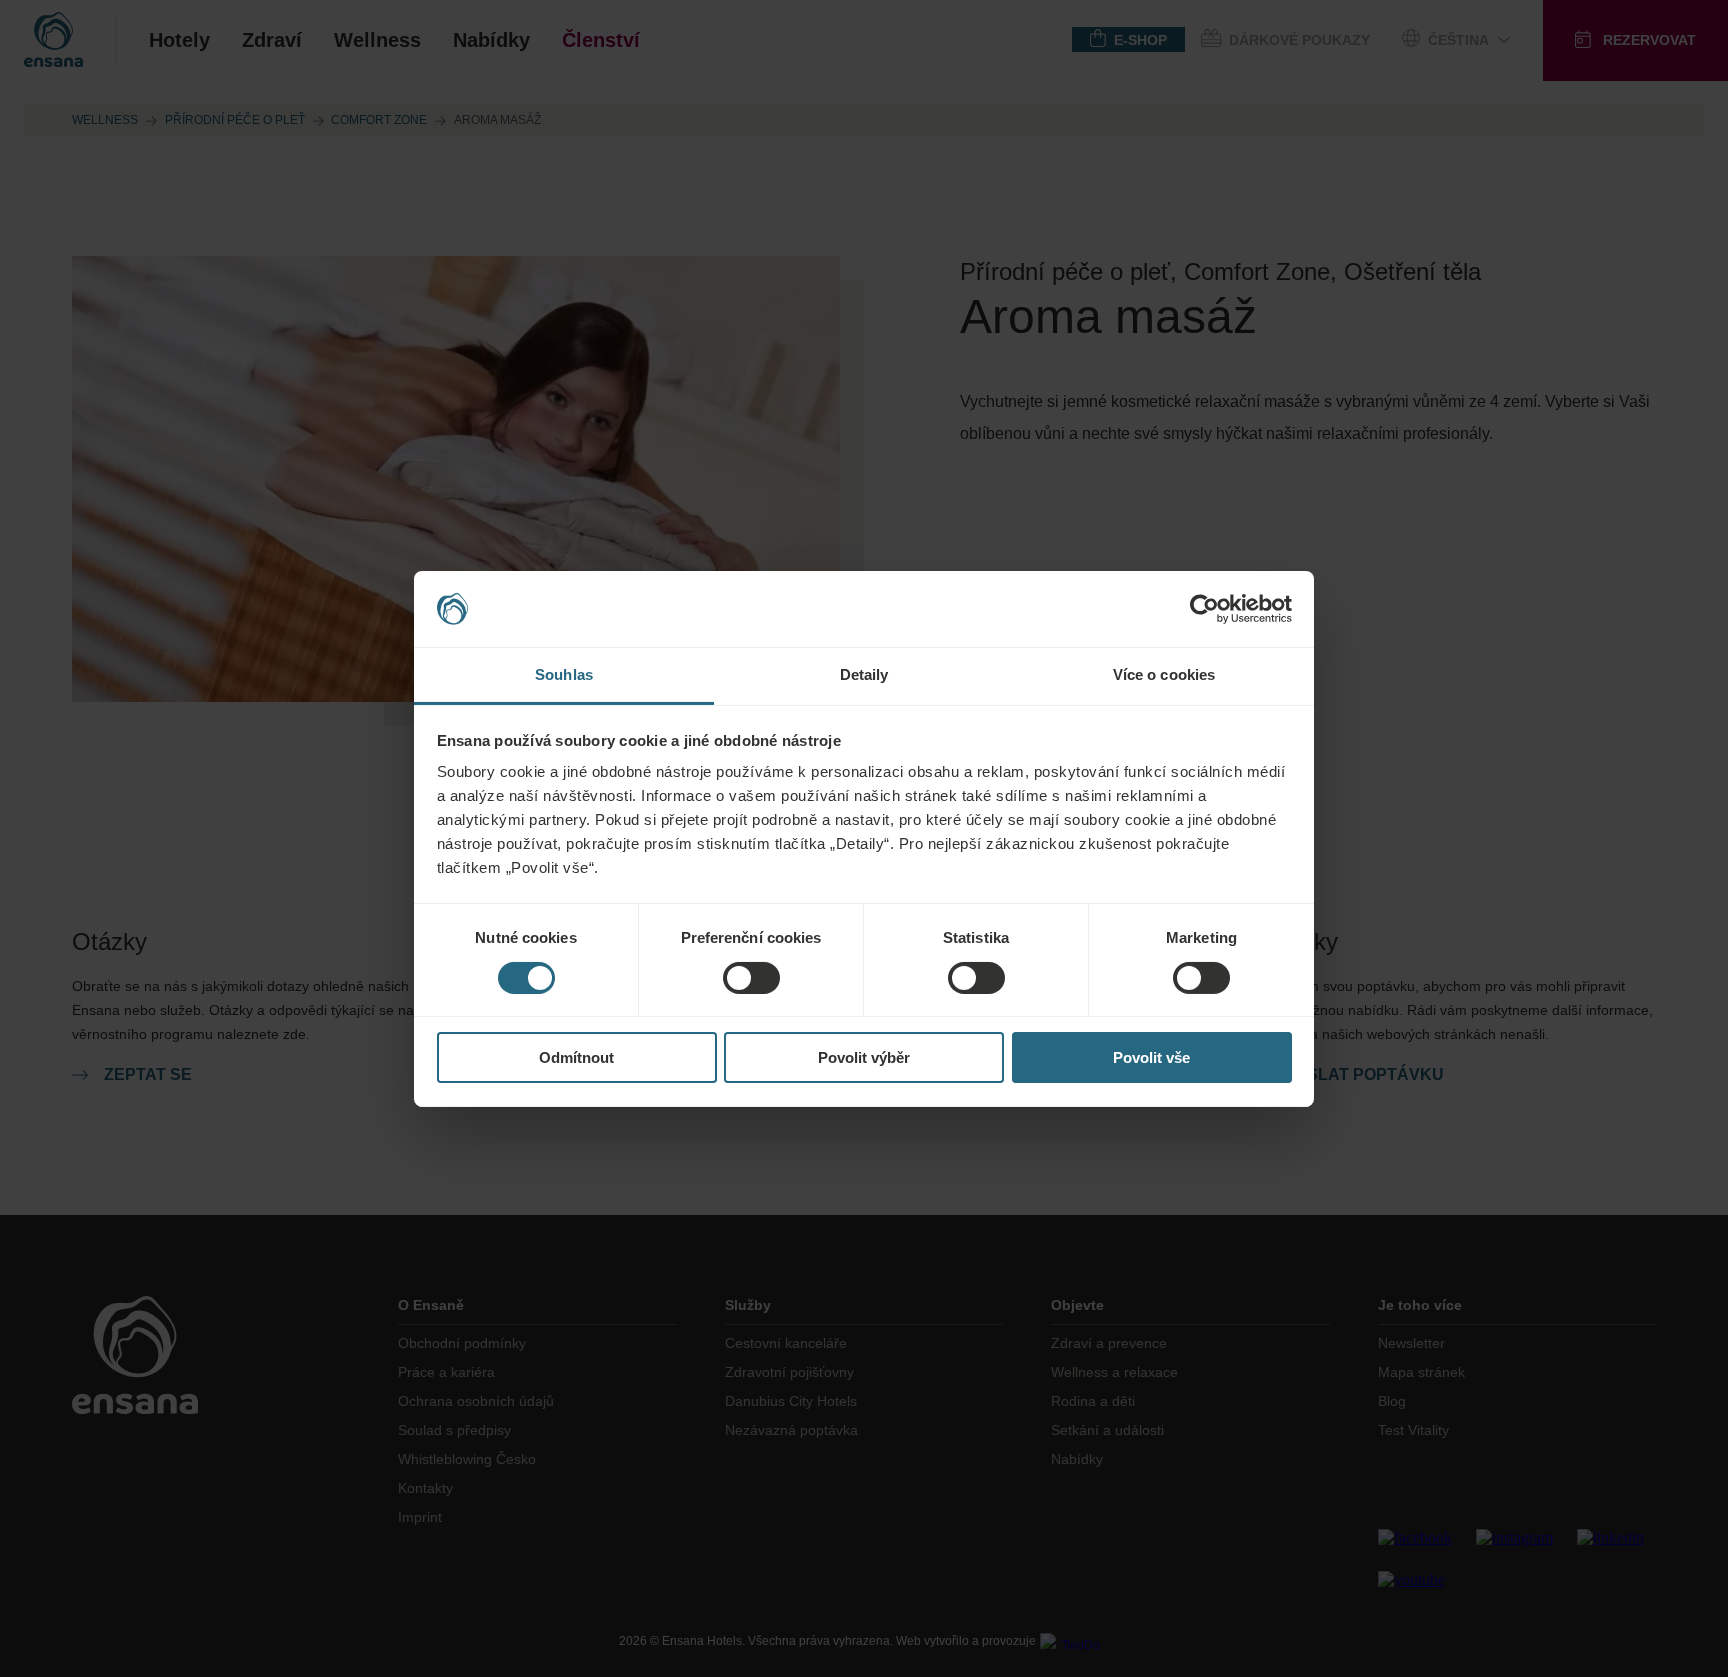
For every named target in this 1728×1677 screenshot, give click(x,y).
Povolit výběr (864, 1057)
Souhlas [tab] (564, 674)
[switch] (751, 978)
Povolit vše (1151, 1057)
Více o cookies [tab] (1164, 674)
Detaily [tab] (864, 674)
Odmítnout (576, 1057)
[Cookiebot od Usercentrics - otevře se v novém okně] (1204, 609)
